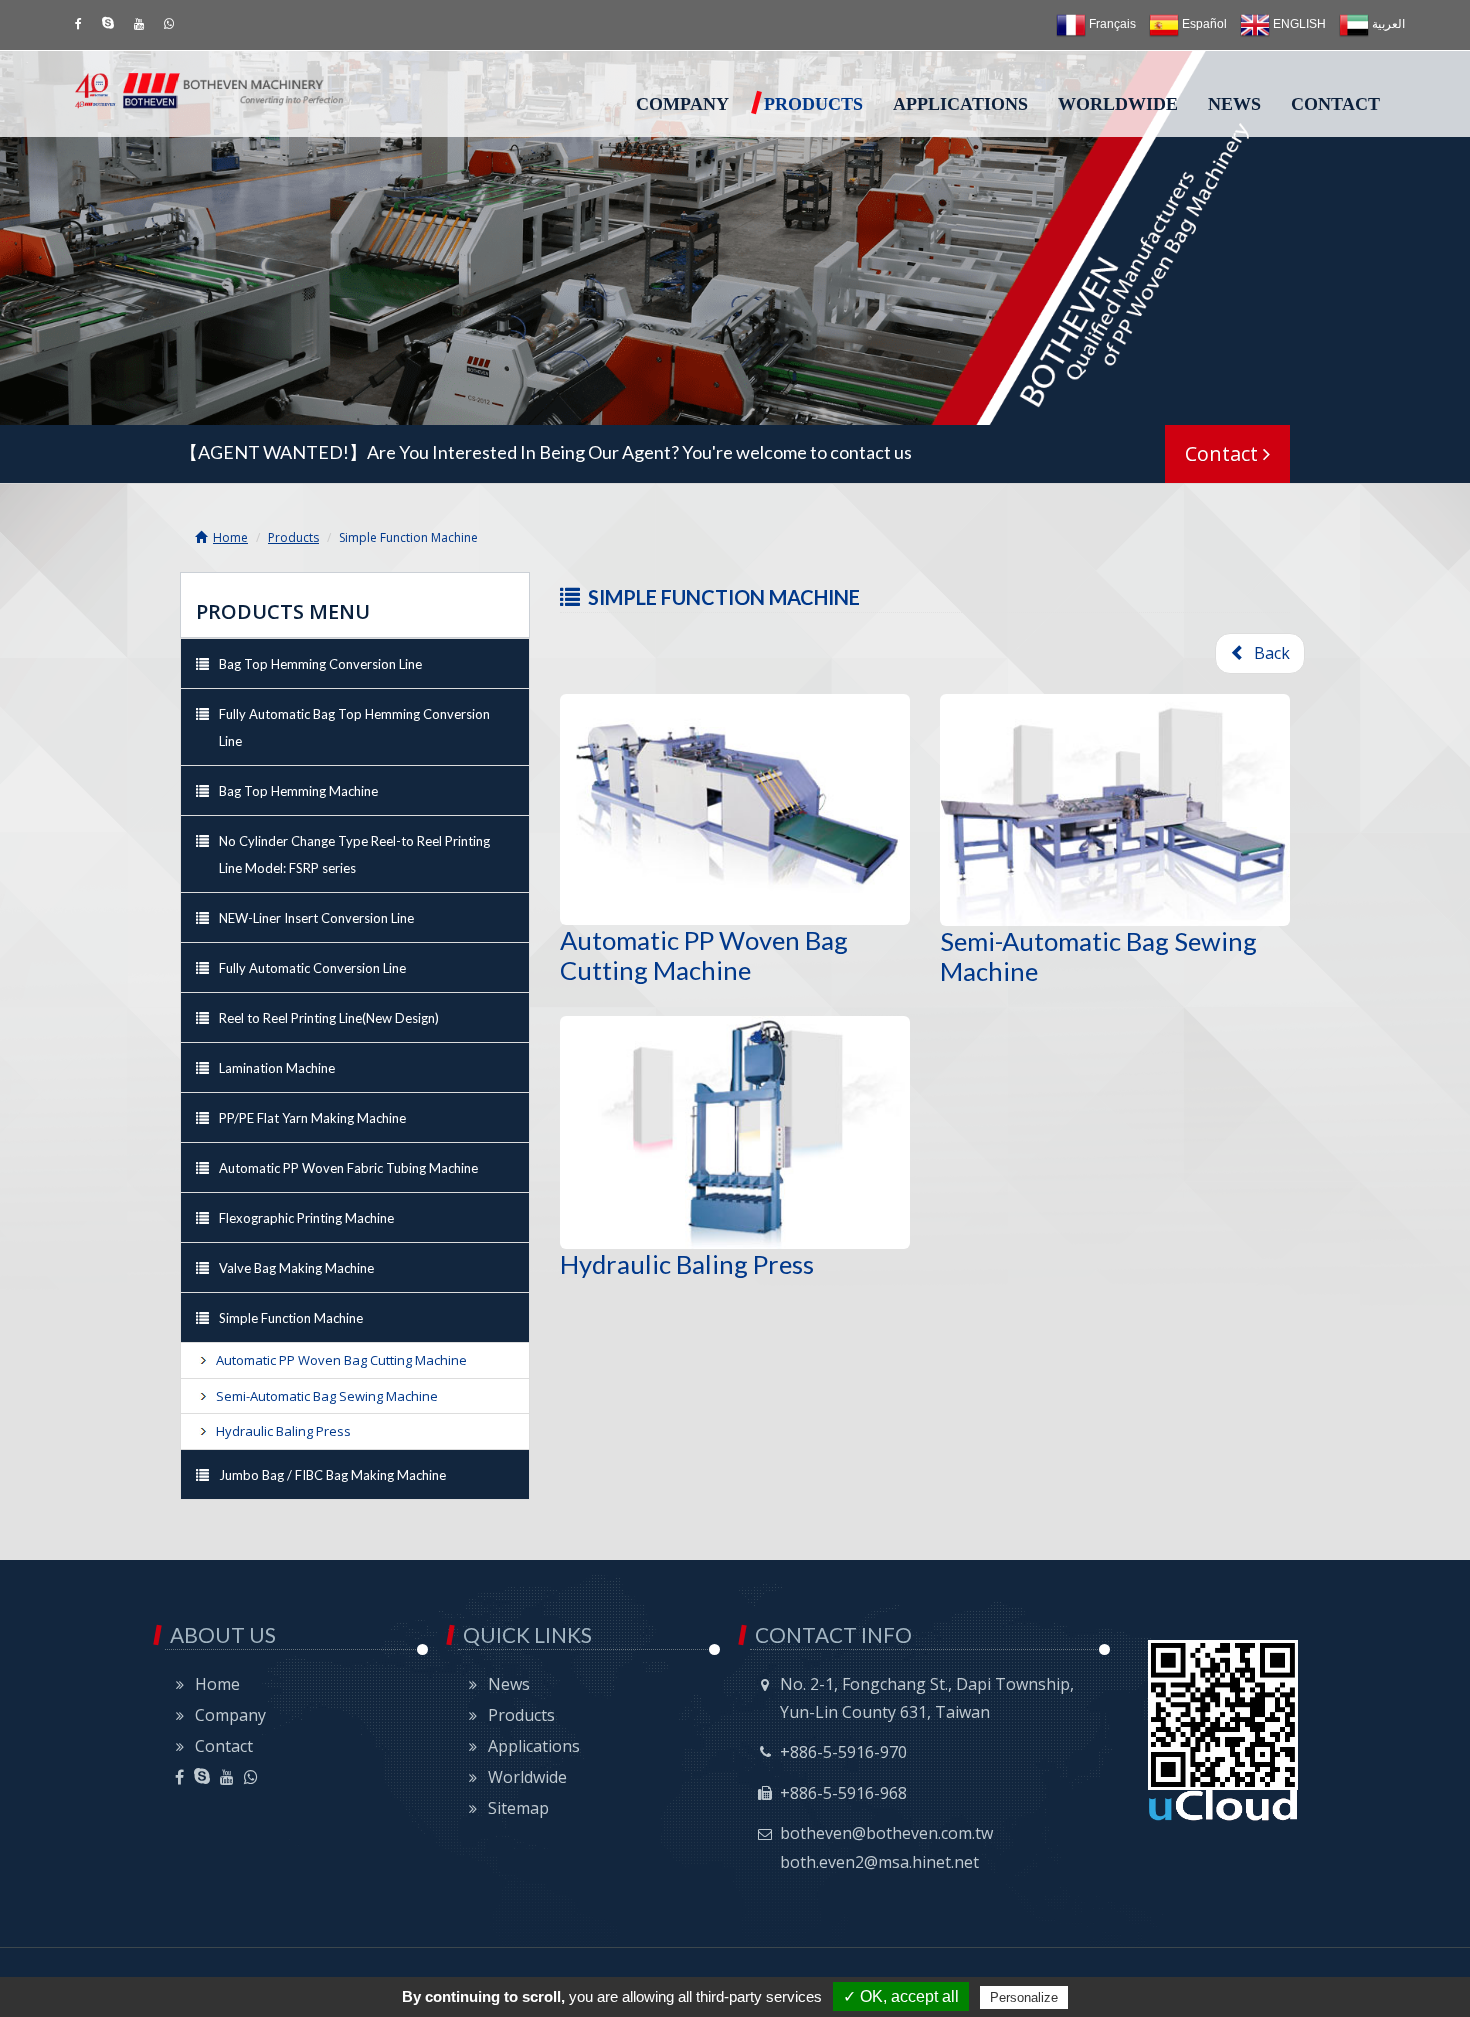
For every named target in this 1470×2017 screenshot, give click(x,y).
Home (230, 537)
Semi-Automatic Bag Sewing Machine (327, 1396)
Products (813, 104)
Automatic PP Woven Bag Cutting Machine (704, 955)
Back (1268, 653)
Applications (960, 104)
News (1234, 104)
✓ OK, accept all (901, 1996)
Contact (1335, 104)
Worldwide (1118, 104)
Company (682, 104)
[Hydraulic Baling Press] (735, 1132)
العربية (1387, 24)
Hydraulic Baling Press (687, 1264)
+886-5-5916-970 (843, 1752)
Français (1111, 24)
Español (1203, 24)
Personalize (1024, 1997)
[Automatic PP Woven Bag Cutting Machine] (735, 809)
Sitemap (518, 1808)
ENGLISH (1298, 24)
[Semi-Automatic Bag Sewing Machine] (1115, 810)
